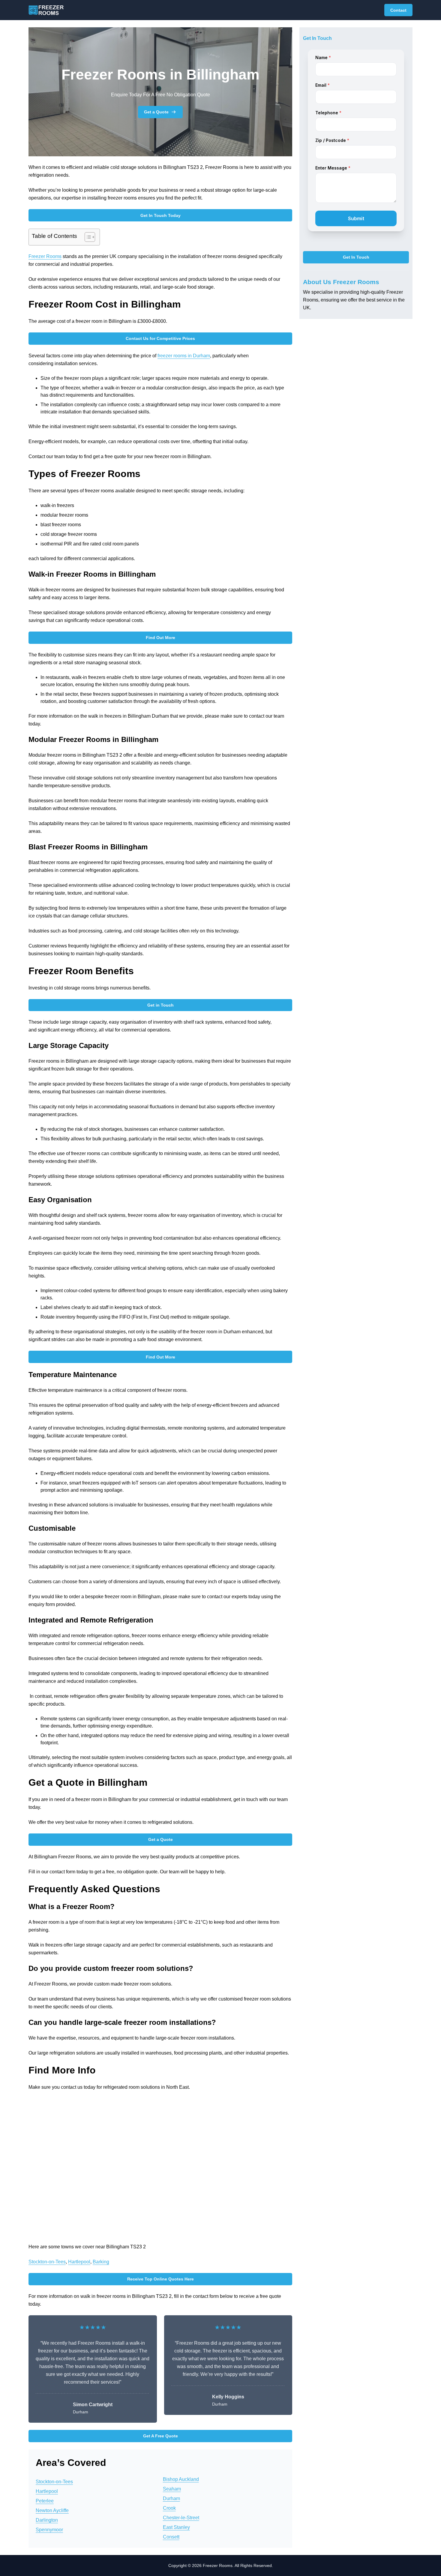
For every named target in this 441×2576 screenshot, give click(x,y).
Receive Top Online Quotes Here (160, 2279)
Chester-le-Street (181, 2518)
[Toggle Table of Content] (87, 237)
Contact (398, 10)
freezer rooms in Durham (184, 356)
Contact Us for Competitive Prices (160, 338)
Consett (171, 2537)
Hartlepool (79, 2262)
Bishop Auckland (181, 2479)
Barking (101, 2262)
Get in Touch (160, 1005)
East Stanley (176, 2527)
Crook (169, 2508)
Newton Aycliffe (52, 2510)
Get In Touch (356, 257)
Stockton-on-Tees (47, 2262)
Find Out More (160, 638)
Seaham (172, 2489)
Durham (171, 2498)
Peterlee (45, 2501)
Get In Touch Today (160, 215)
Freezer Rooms (45, 256)
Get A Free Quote (160, 2436)
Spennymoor (49, 2530)
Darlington (47, 2520)
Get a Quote (156, 112)
